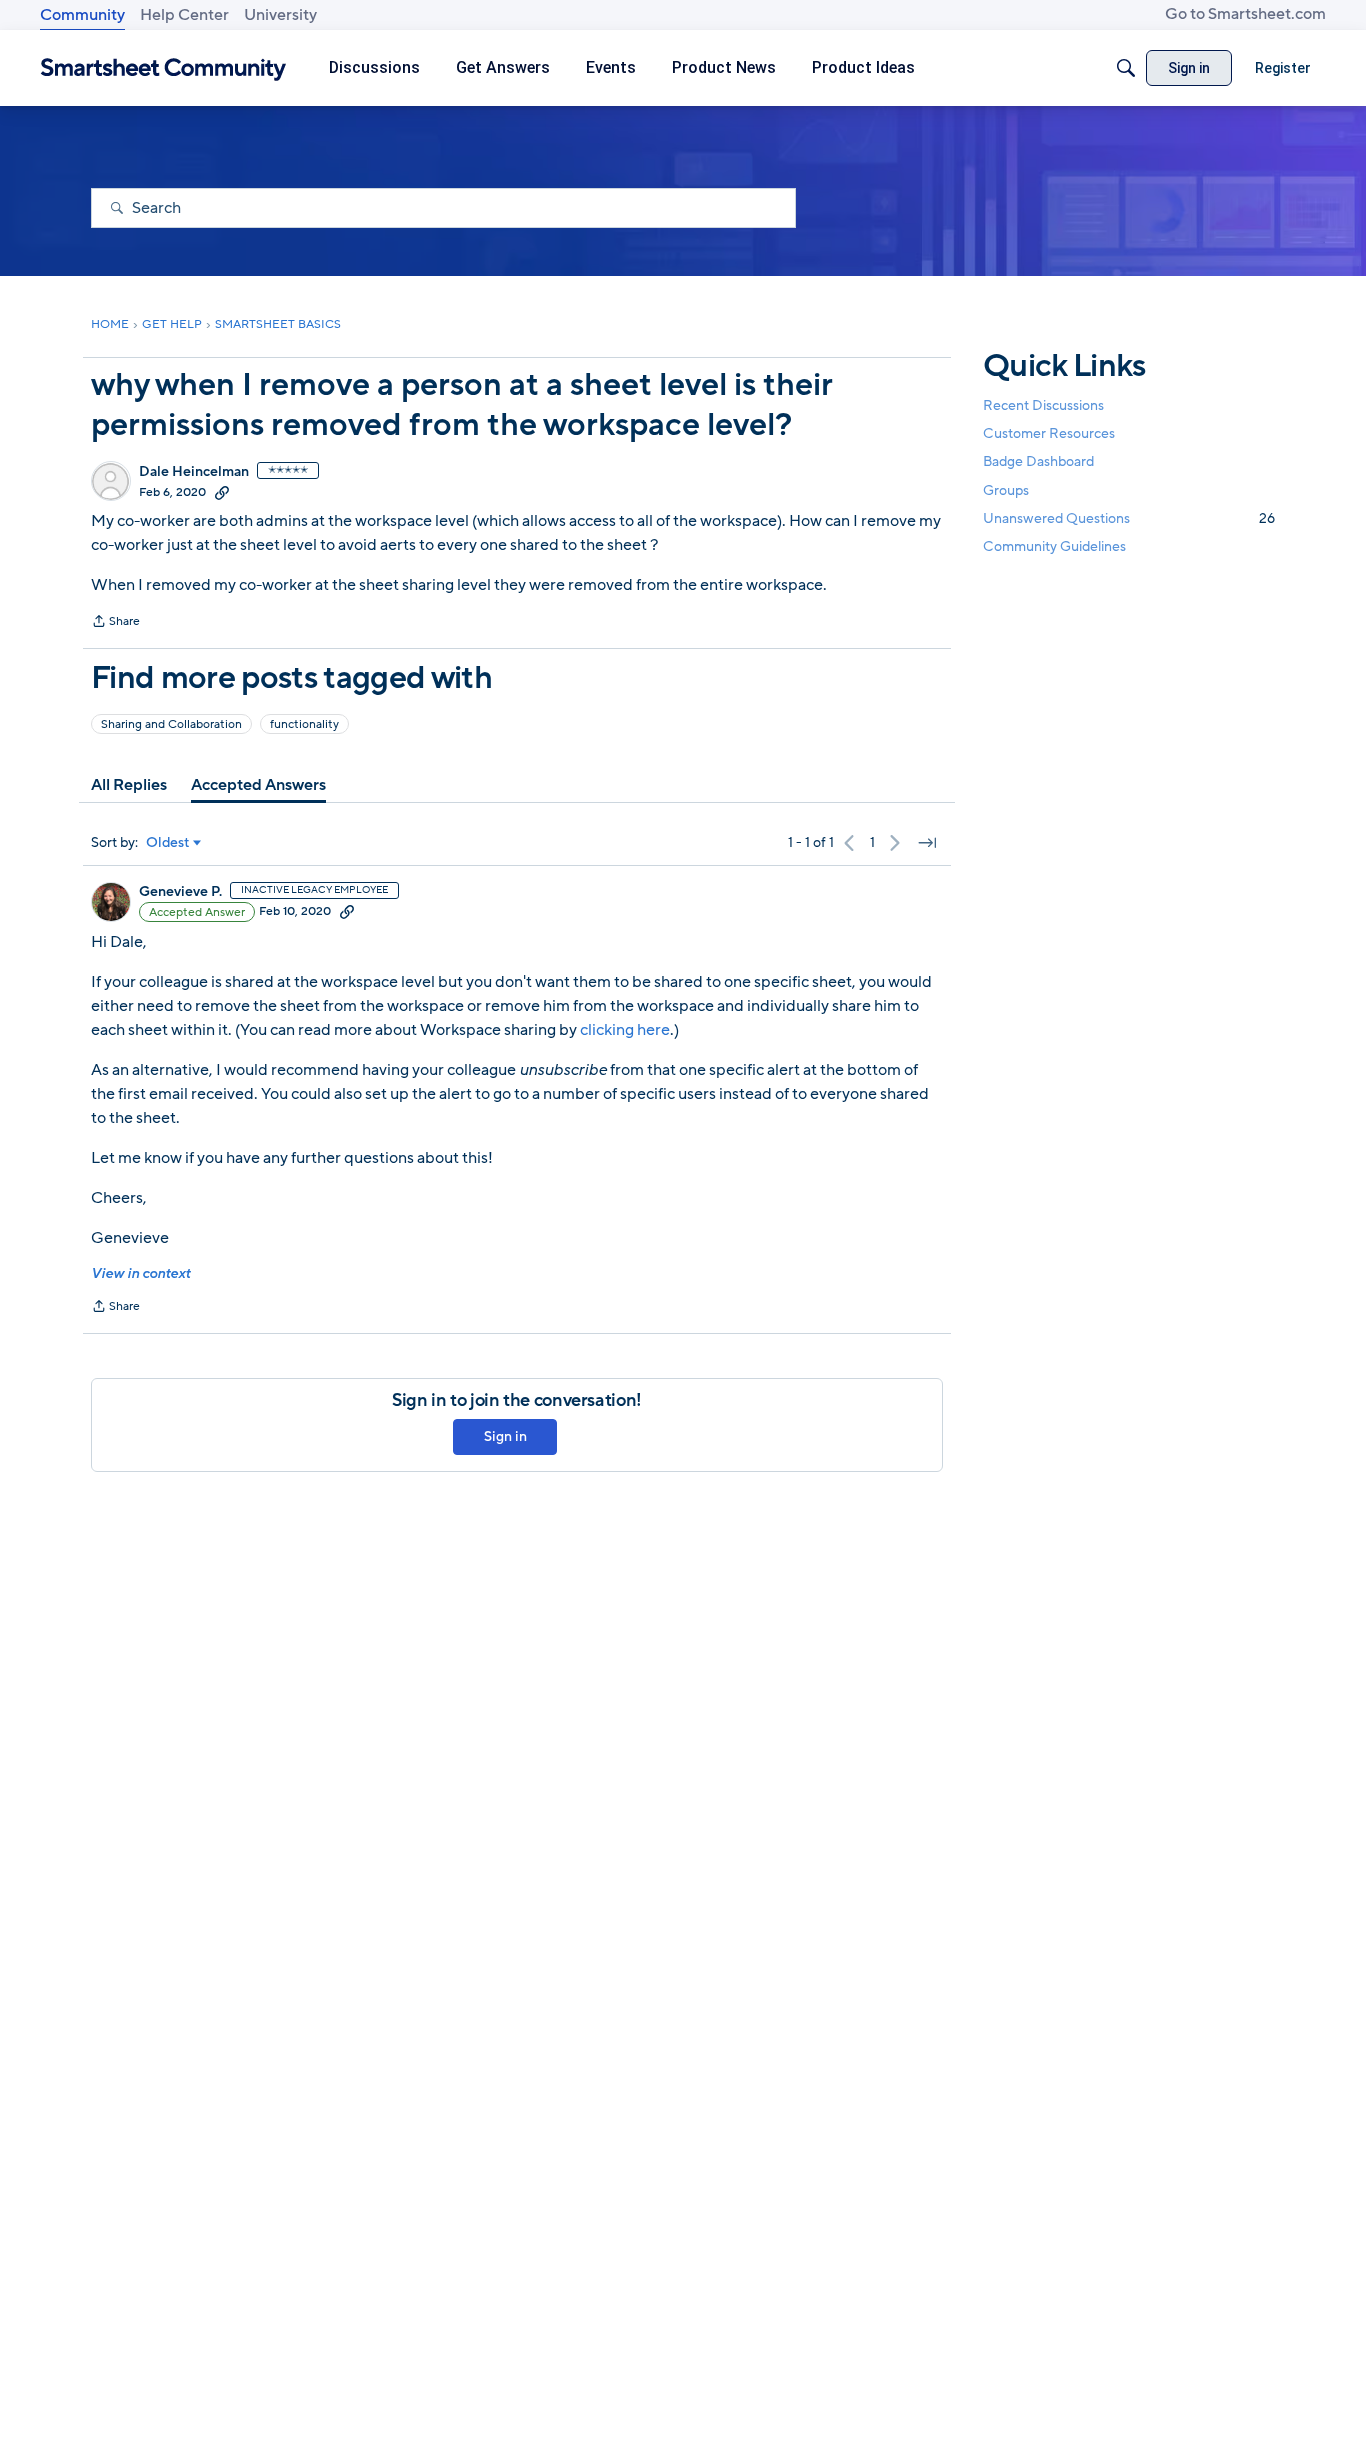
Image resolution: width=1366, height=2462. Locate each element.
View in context (140, 1273)
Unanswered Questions (1129, 518)
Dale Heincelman (194, 472)
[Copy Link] (222, 492)
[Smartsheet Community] (163, 68)
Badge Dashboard (1038, 461)
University (280, 15)
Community (82, 15)
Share (115, 623)
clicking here (625, 1030)
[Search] (1126, 68)
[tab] (129, 785)
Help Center (184, 15)
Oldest (168, 843)
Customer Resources (1049, 433)
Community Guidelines (1054, 546)
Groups (1006, 490)
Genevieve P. (180, 892)
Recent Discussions (1043, 405)
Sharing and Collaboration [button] (171, 724)
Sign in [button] (505, 1436)
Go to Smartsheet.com (1245, 14)
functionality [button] (304, 724)
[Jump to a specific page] (927, 843)
